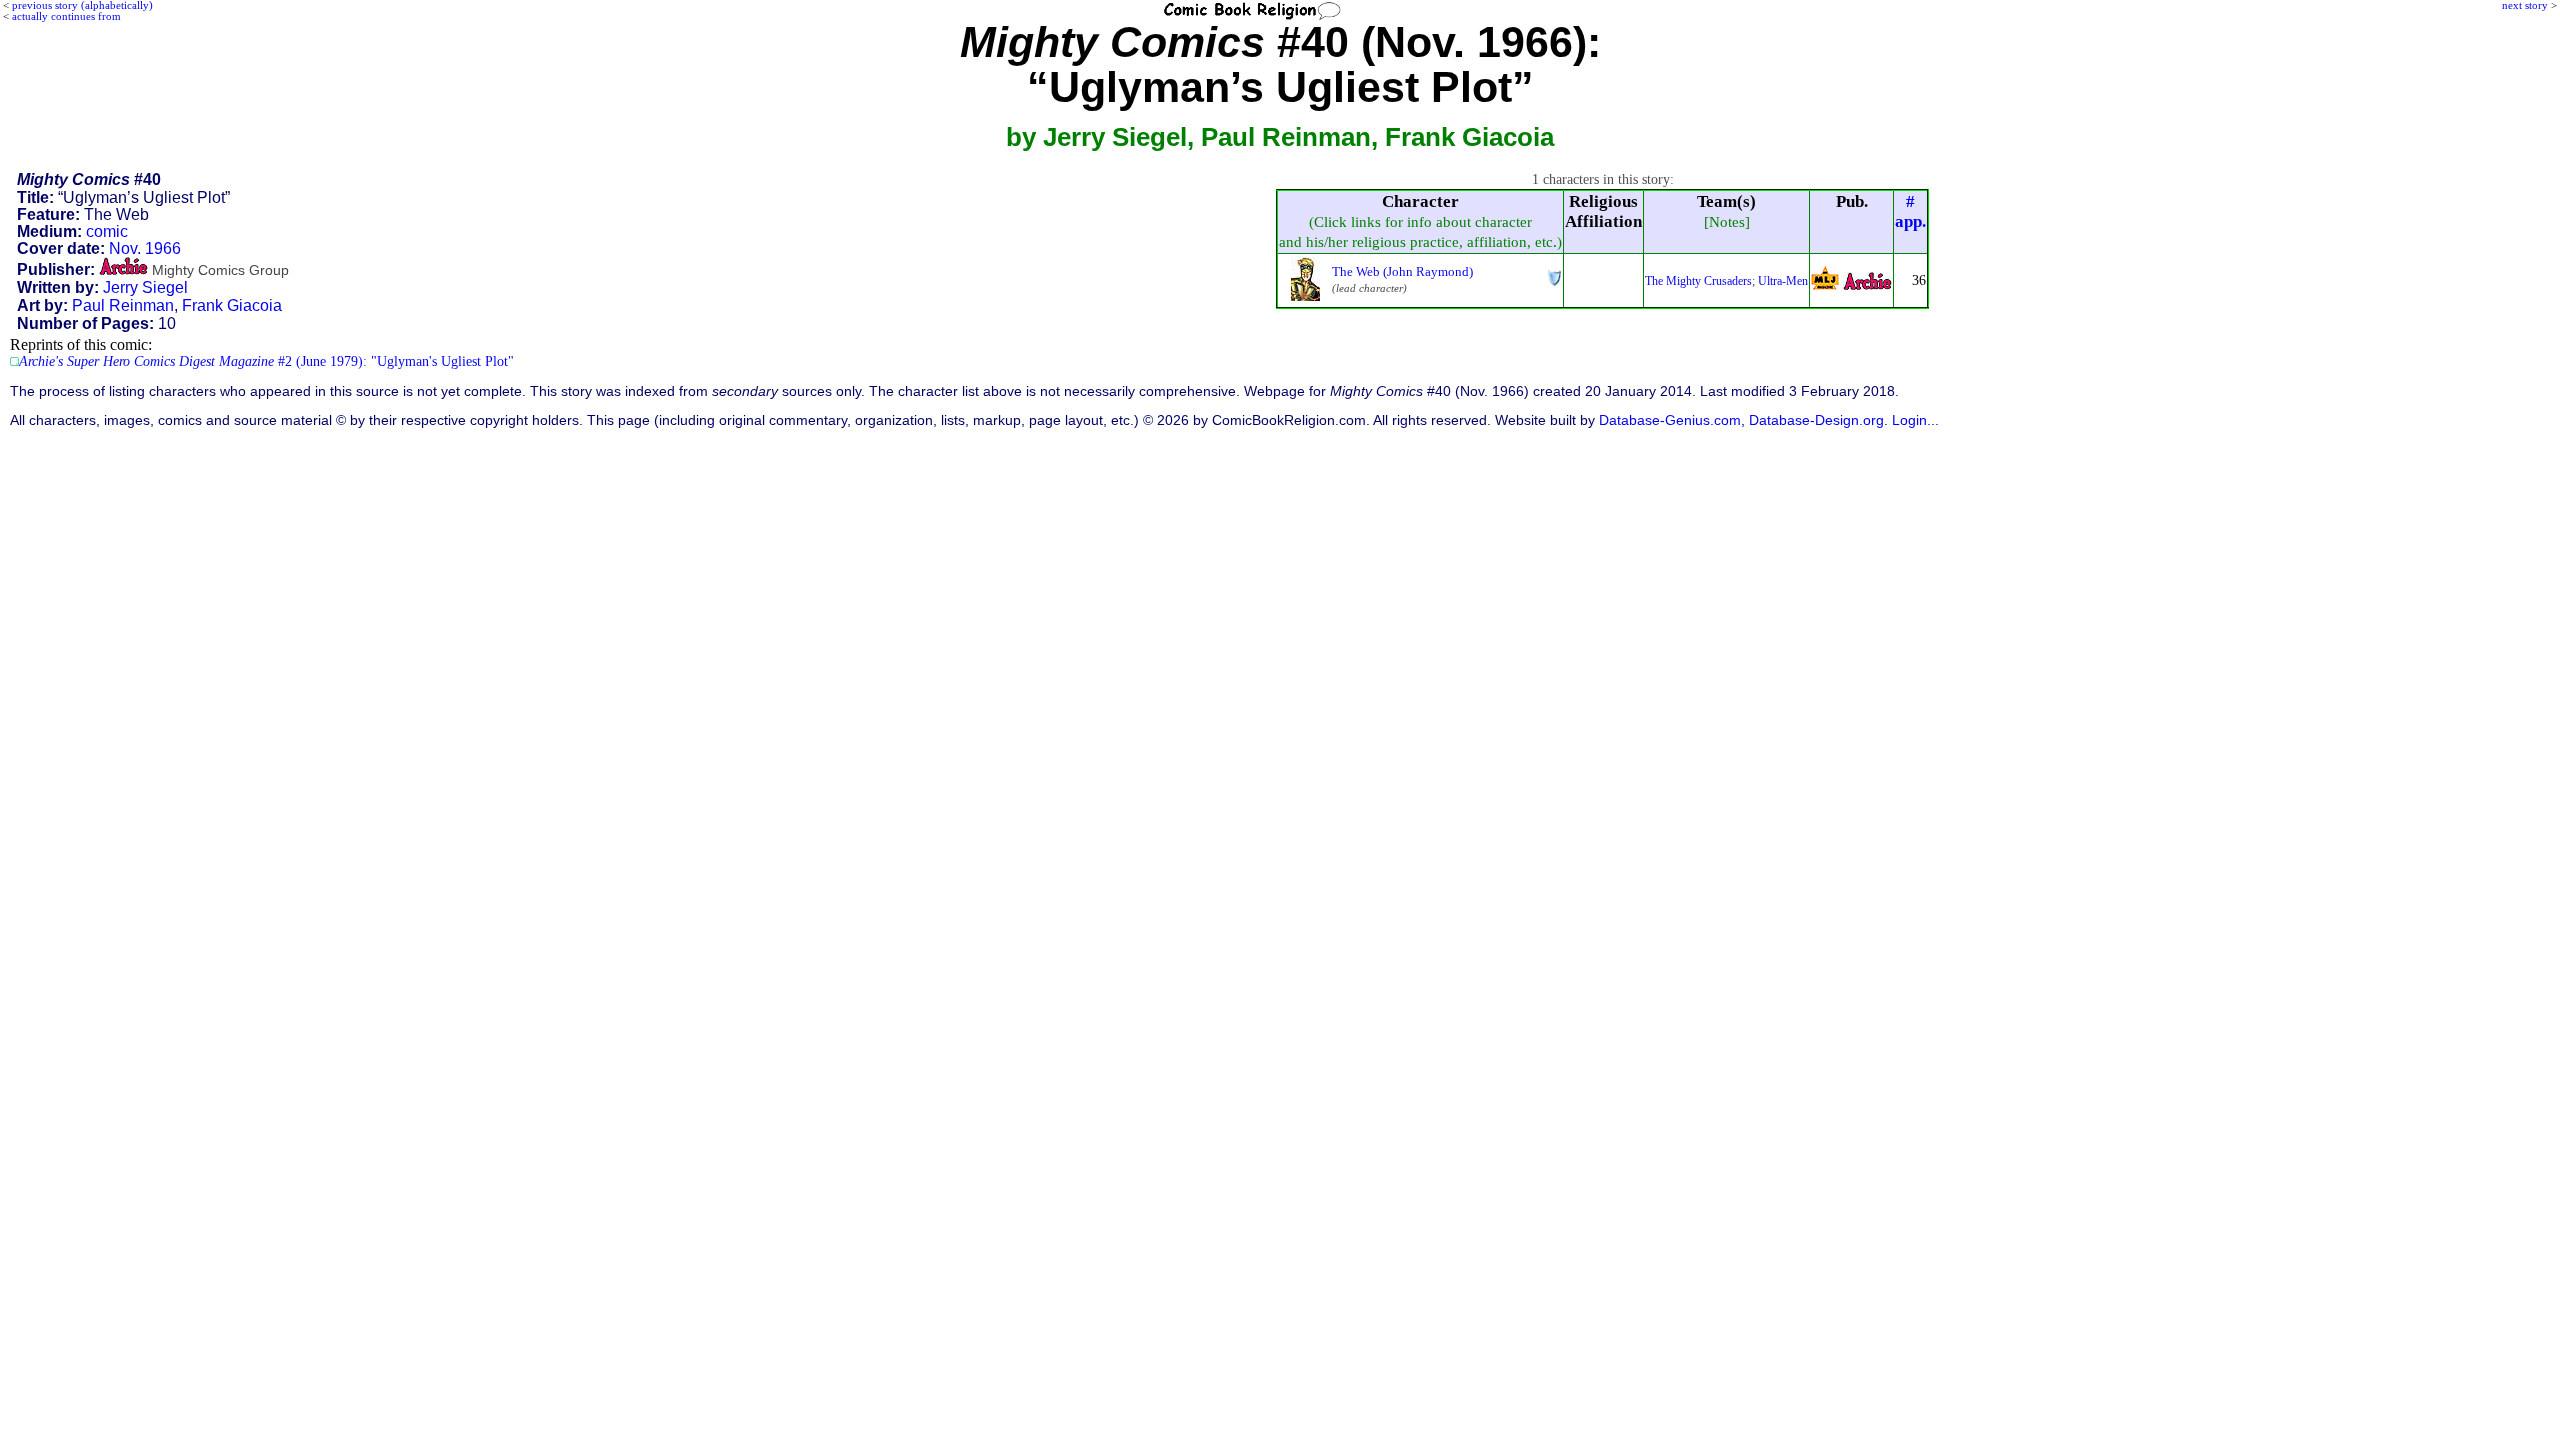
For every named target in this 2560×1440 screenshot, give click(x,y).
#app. (1910, 211)
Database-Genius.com (1670, 420)
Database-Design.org (1816, 420)
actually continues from (66, 16)
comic (107, 231)
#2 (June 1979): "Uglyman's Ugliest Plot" (266, 361)
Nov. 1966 (145, 248)
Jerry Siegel (145, 287)
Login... (1915, 420)
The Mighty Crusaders (1698, 281)
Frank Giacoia (232, 305)
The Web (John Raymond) (1402, 271)
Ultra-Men (1783, 281)
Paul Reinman (123, 305)
